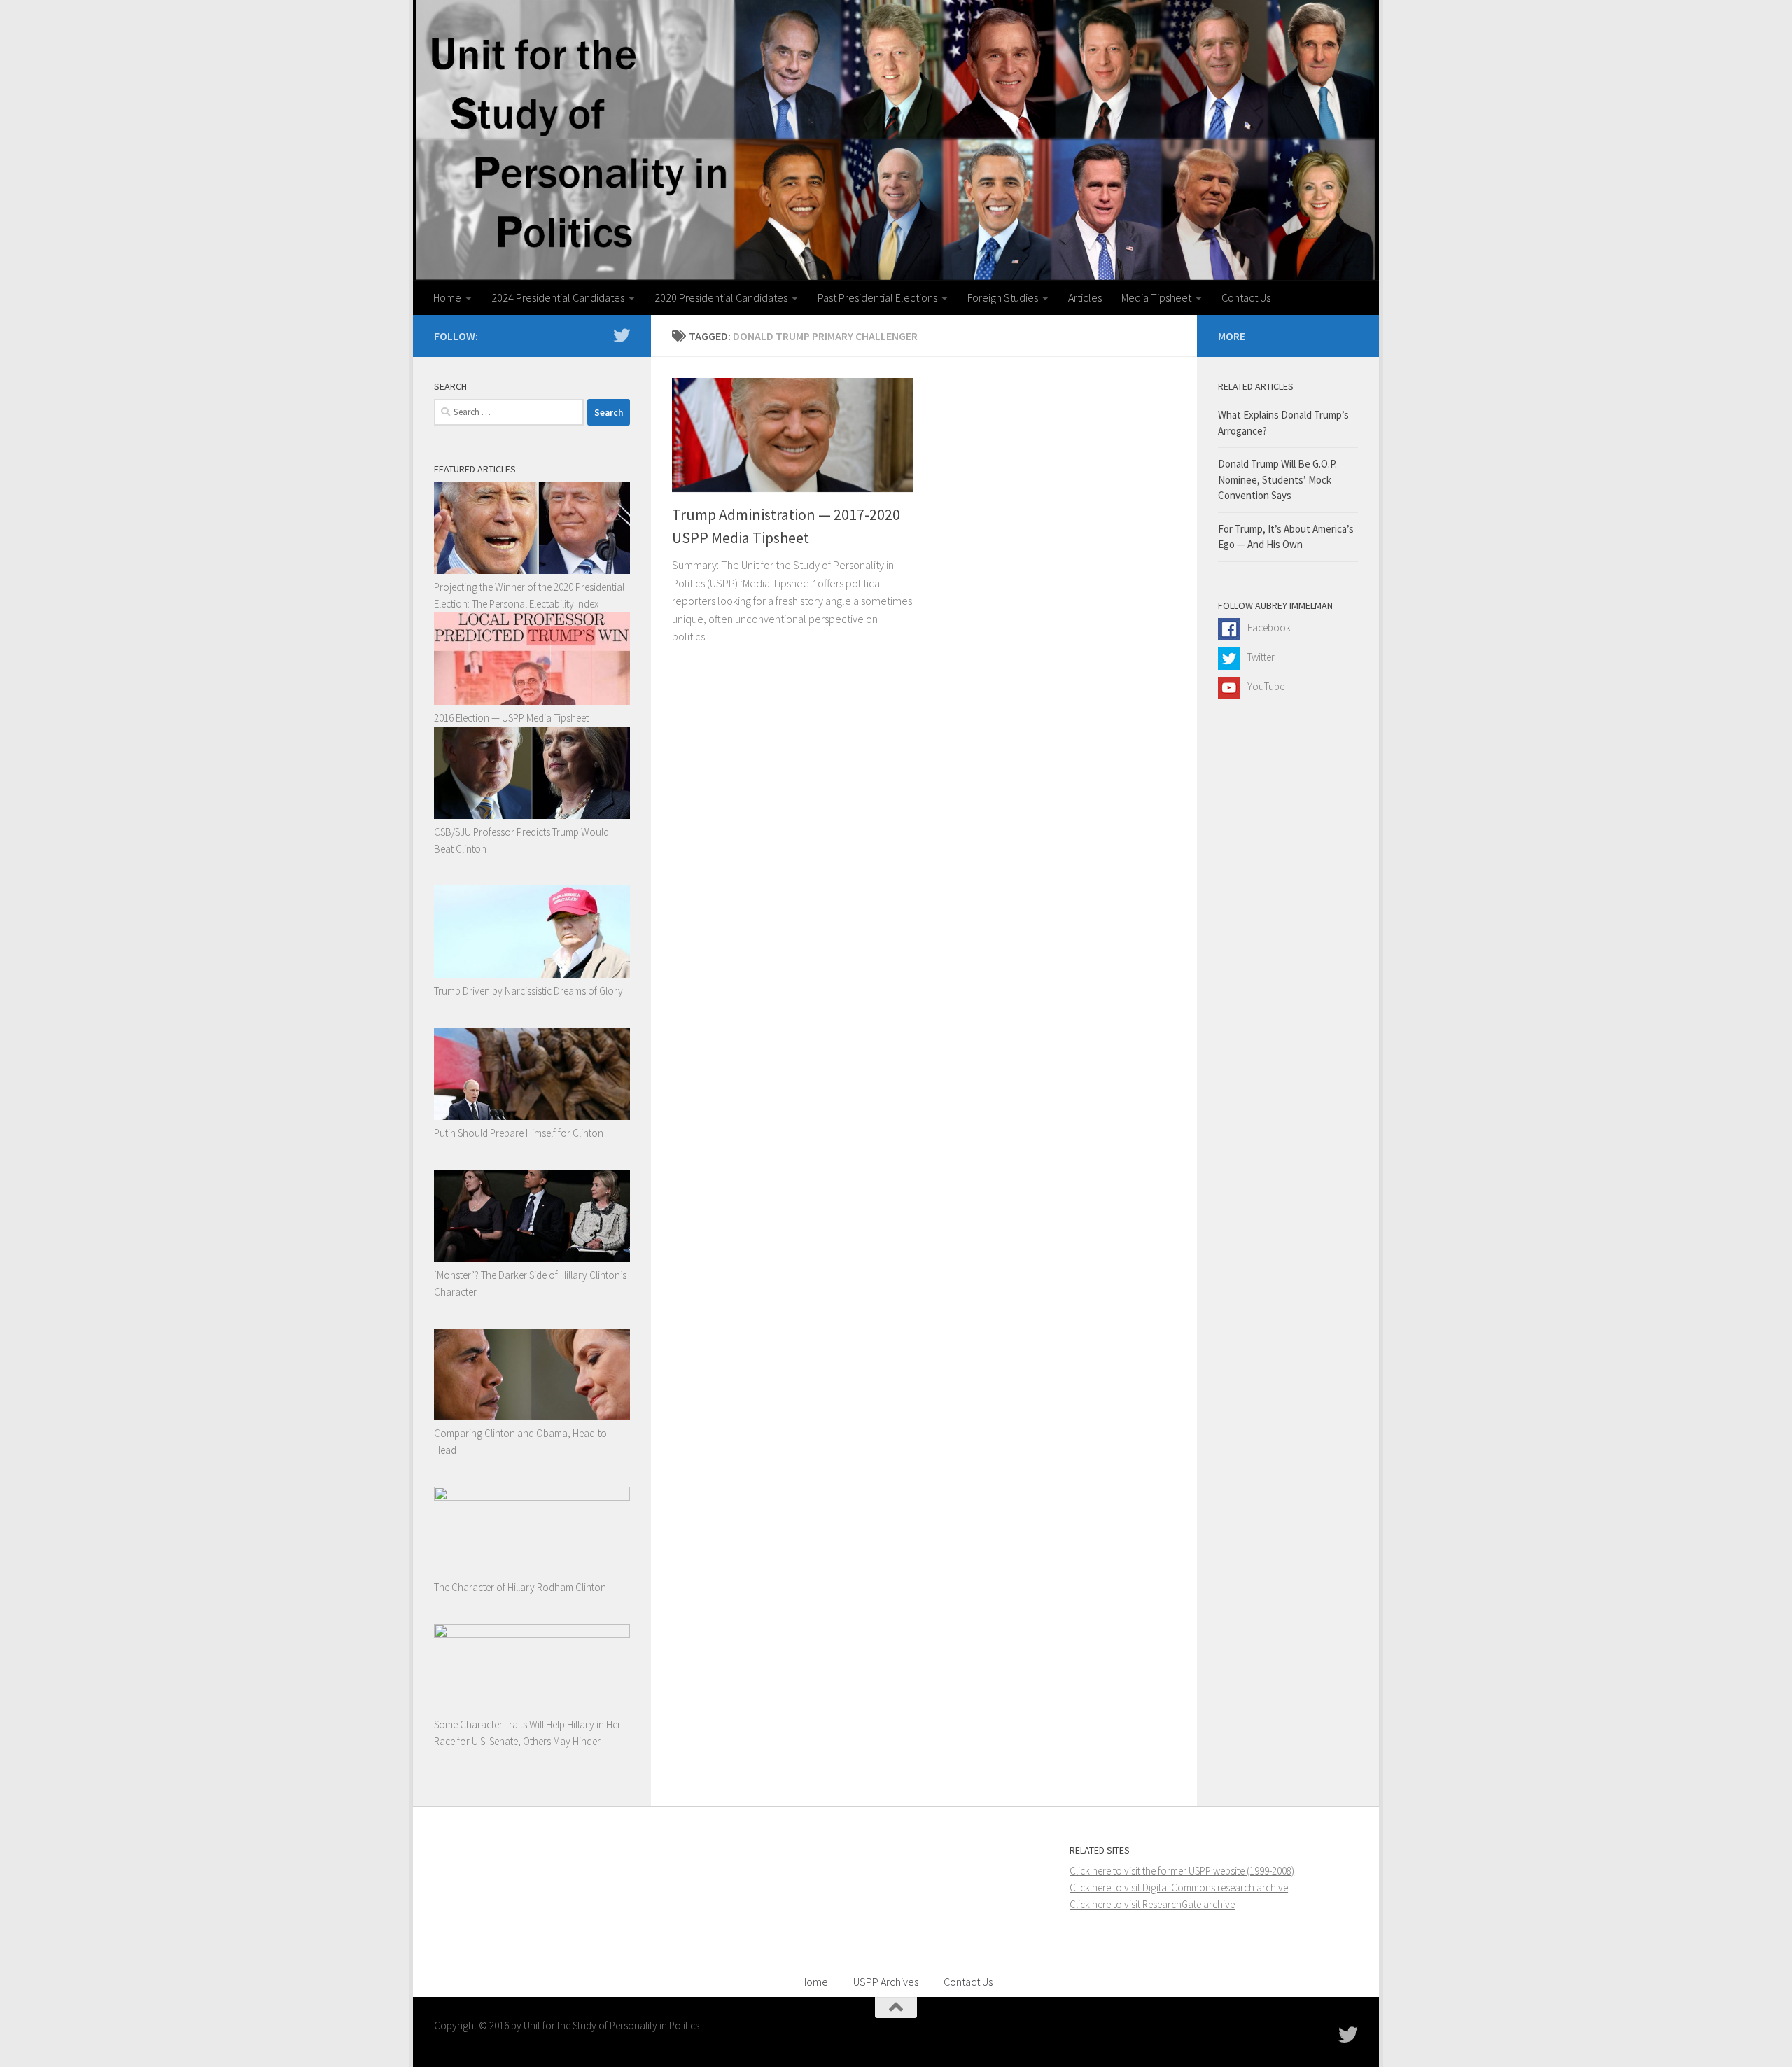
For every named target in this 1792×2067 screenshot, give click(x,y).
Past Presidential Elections (877, 297)
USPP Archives (886, 1982)
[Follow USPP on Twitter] (622, 335)
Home (447, 297)
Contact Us (1246, 297)
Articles (1085, 297)
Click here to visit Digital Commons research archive (1179, 1887)
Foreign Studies (1003, 297)
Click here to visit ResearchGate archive (1152, 1904)
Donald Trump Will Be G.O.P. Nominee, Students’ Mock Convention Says (1277, 479)
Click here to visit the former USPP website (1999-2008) (1182, 1871)
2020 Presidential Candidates (721, 297)
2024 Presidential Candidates (558, 297)
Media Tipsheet (1156, 297)
